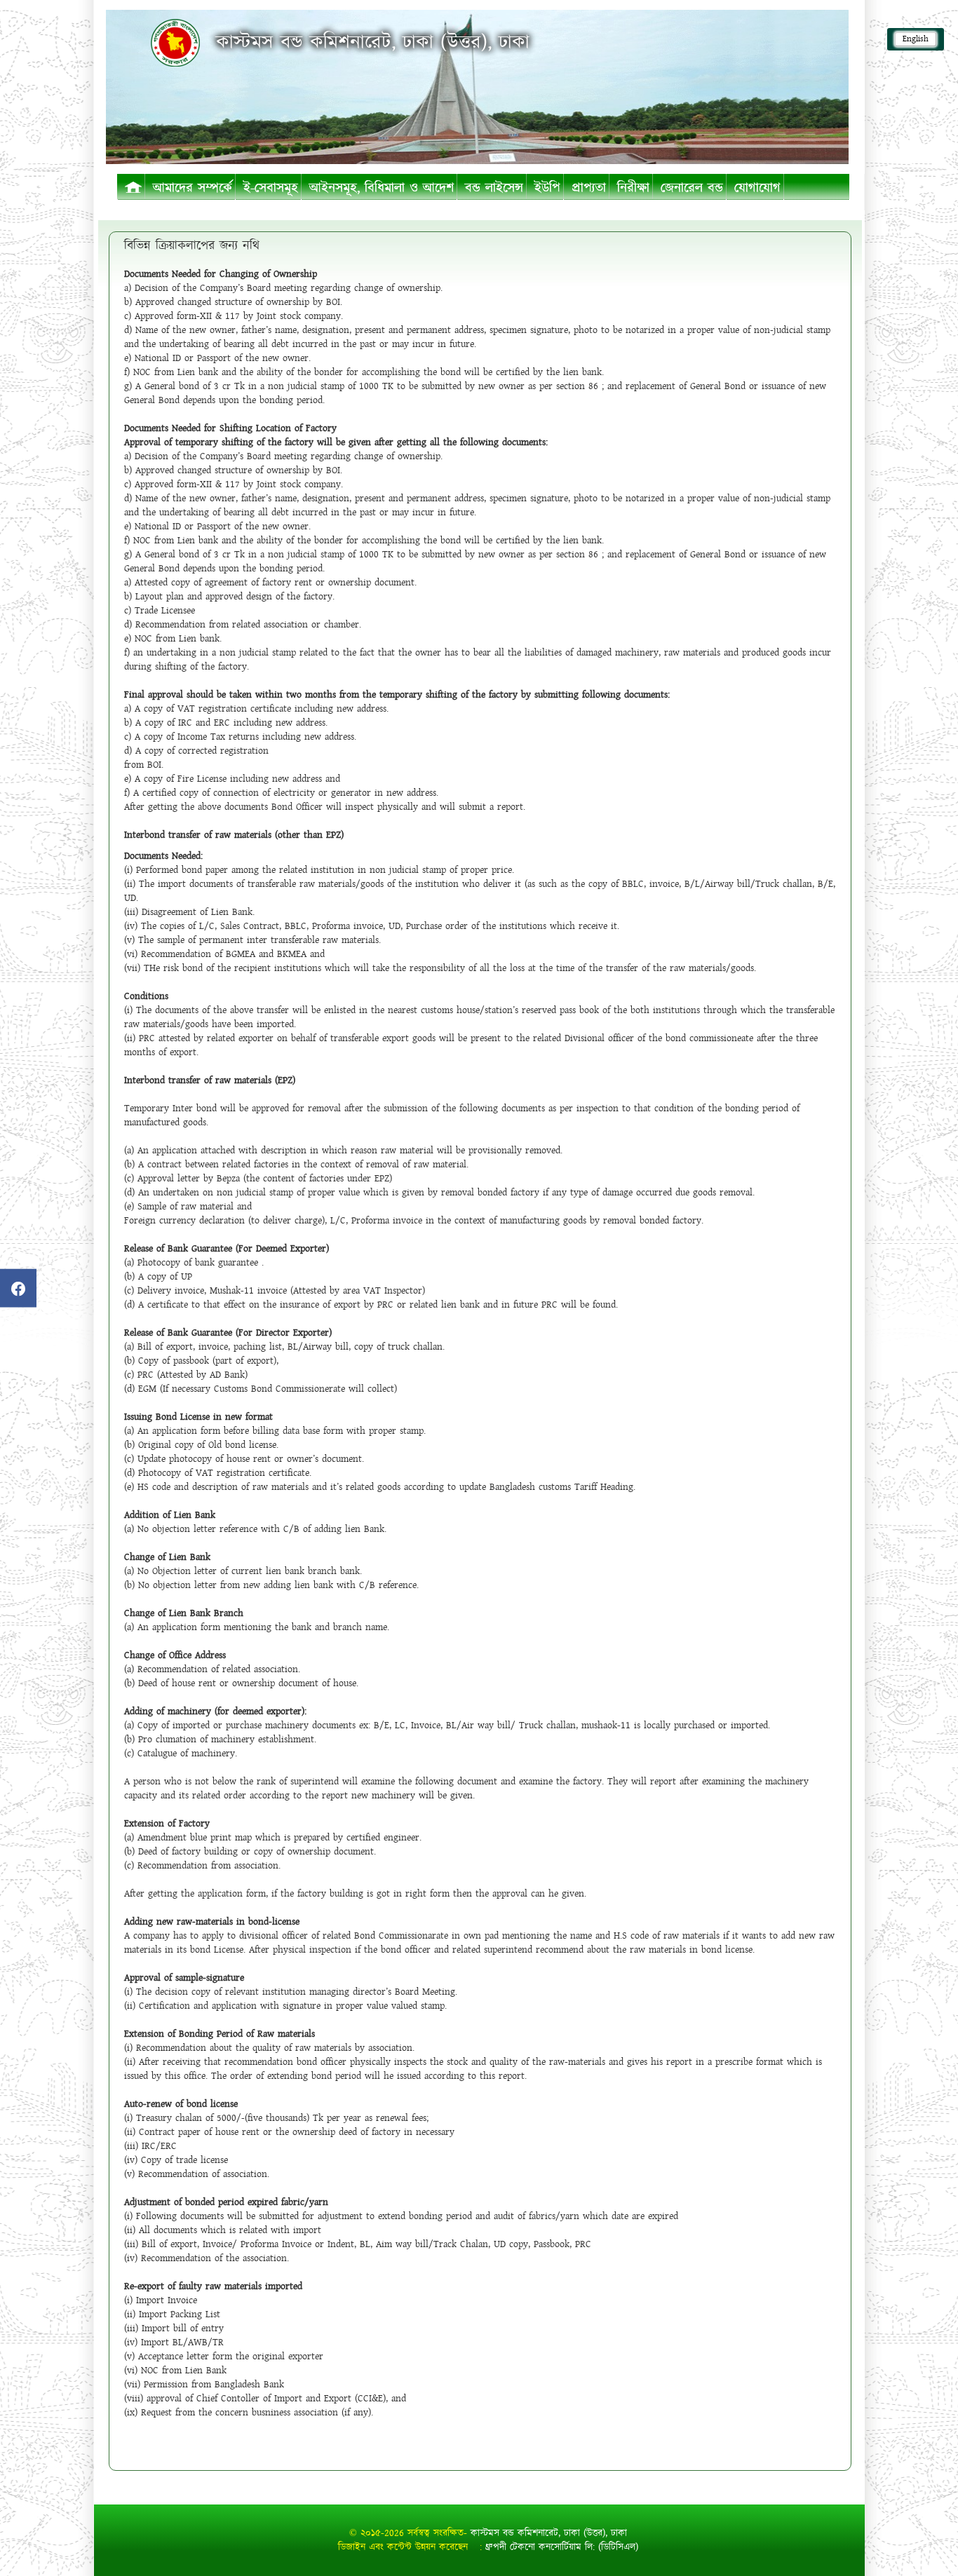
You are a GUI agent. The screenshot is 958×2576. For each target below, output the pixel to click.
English (916, 39)
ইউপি (547, 188)
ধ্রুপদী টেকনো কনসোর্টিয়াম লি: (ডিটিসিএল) (562, 2547)
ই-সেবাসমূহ (271, 188)
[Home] (175, 42)
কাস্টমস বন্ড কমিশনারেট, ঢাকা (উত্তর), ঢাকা (549, 2533)
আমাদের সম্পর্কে (193, 188)
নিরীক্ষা (633, 188)
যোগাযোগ (757, 188)
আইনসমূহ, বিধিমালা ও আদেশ (382, 188)
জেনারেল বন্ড (692, 188)
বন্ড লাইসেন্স (494, 188)
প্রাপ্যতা (589, 188)
